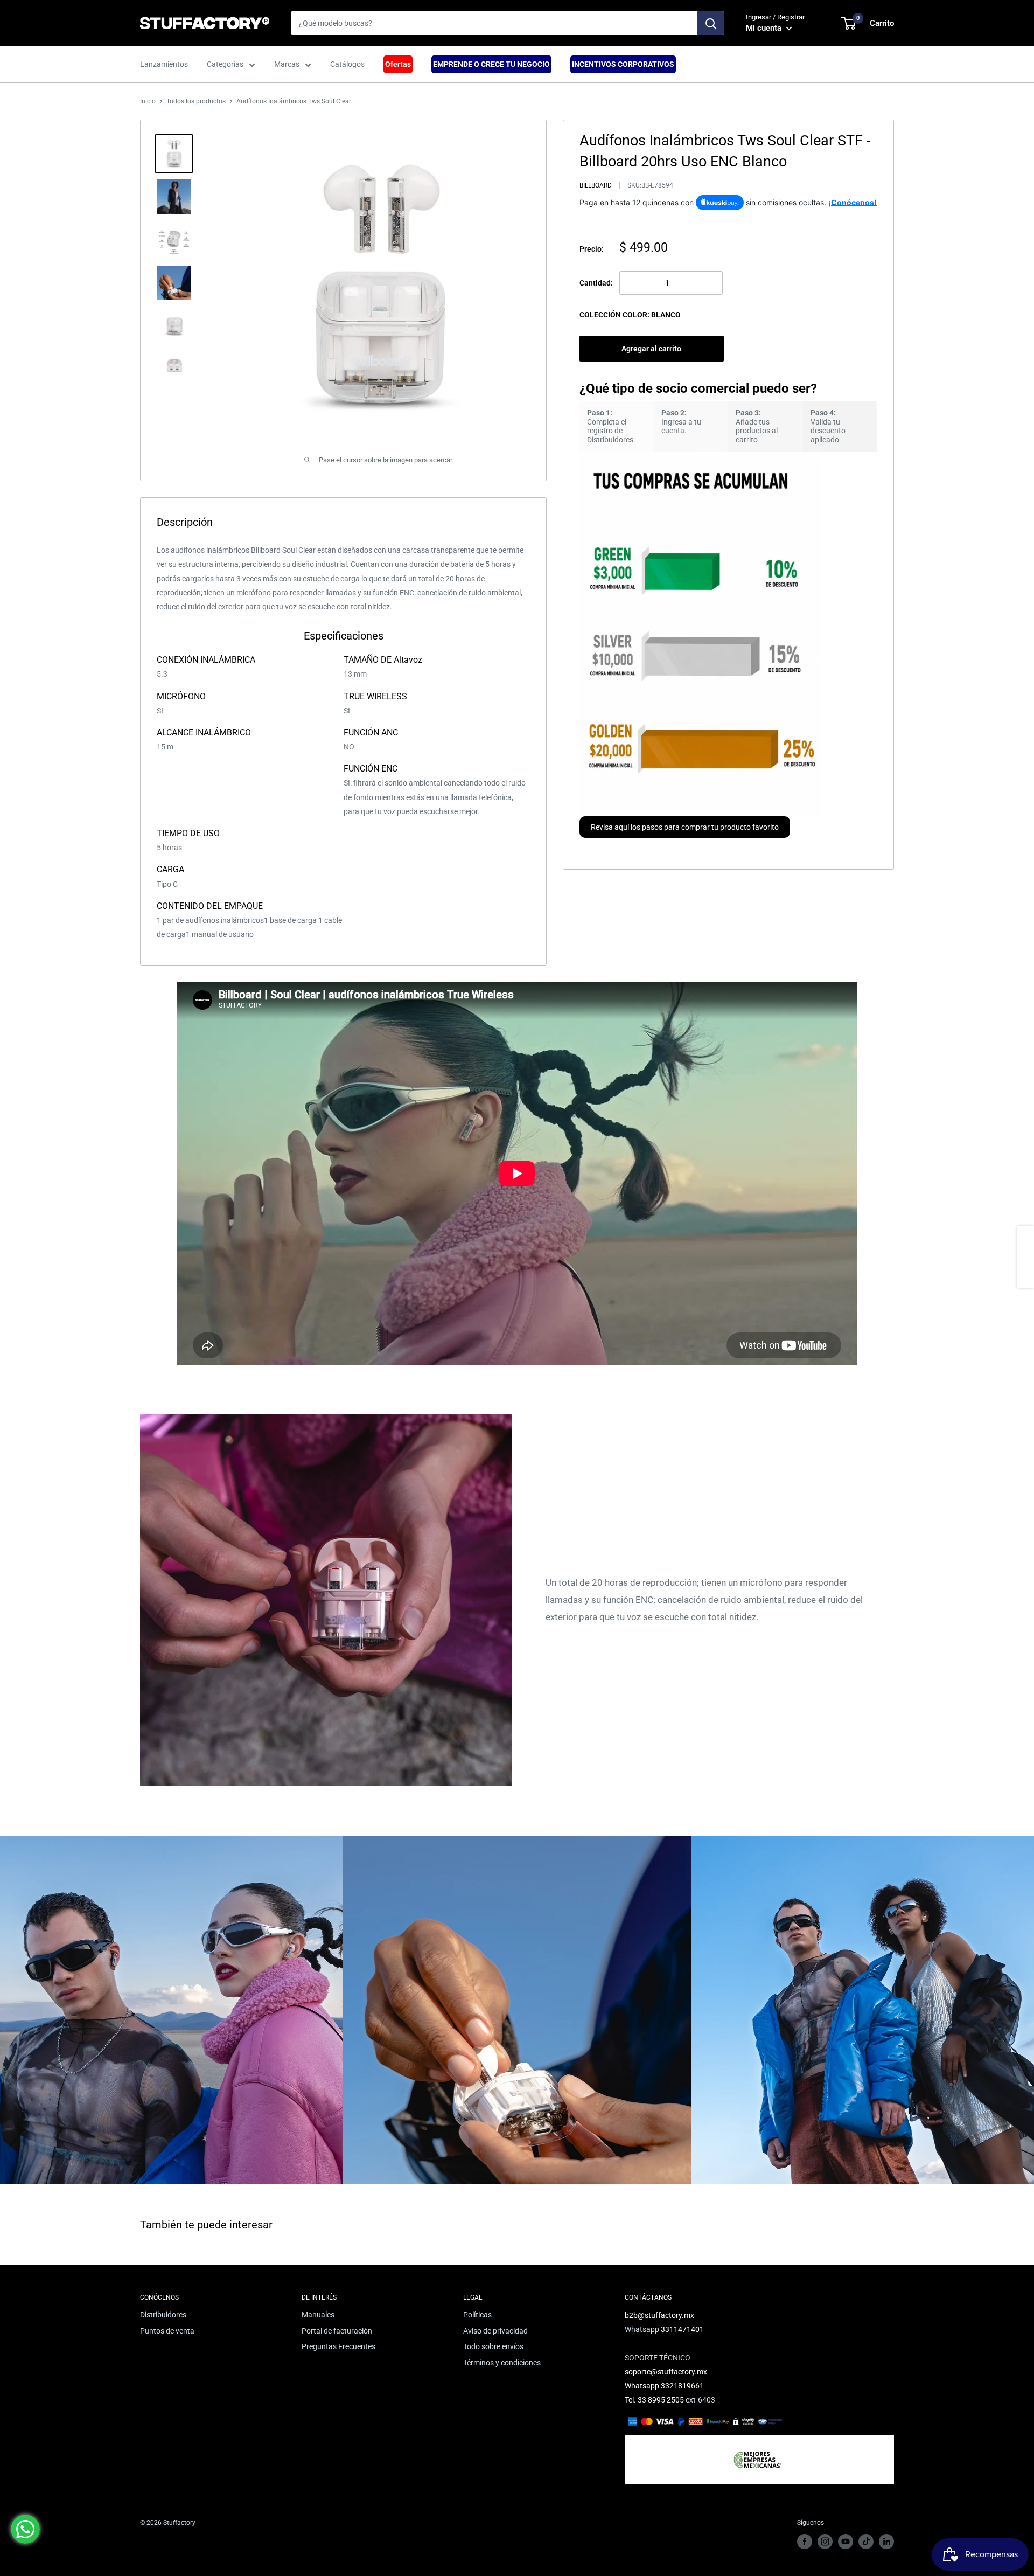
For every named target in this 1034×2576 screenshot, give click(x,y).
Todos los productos (196, 101)
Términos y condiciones (502, 2363)
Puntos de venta (167, 2331)
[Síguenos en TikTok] (866, 2542)
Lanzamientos (164, 64)
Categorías (225, 64)
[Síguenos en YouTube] (846, 2542)
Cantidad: (596, 283)
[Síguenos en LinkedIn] (886, 2542)
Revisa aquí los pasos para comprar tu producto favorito (685, 827)
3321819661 (682, 2386)
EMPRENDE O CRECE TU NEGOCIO (491, 64)
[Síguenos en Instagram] (825, 2542)
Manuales (318, 2315)
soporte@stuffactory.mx (666, 2372)
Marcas (287, 64)
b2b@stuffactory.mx (659, 2315)
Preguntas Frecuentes (338, 2346)
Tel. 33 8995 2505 (654, 2400)
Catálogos (347, 64)
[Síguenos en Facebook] (805, 2542)
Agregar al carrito (651, 349)
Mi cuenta (765, 28)
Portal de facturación (337, 2331)
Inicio (148, 101)
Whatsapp (643, 2386)
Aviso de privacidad (495, 2331)
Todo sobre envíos (493, 2346)
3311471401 (682, 2329)
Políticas (477, 2315)
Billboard (596, 185)
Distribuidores (163, 2315)
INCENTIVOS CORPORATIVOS (623, 64)
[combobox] (494, 23)
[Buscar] (711, 23)
